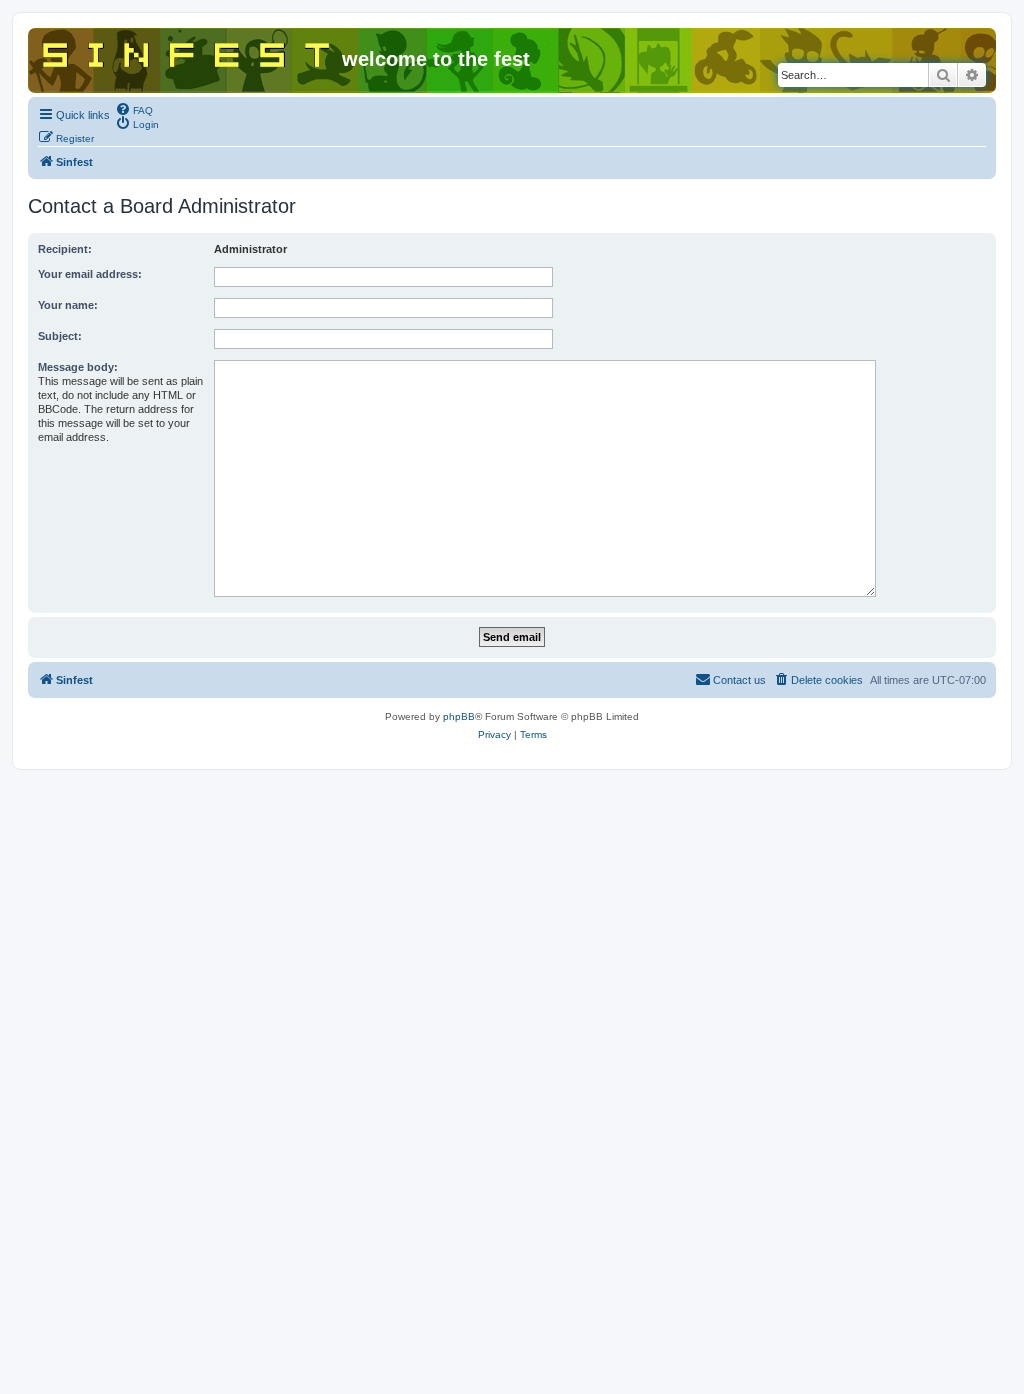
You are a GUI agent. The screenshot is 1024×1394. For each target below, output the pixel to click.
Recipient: (65, 249)
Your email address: (90, 274)
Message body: (78, 367)
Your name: (68, 305)
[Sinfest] (187, 51)
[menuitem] (134, 109)
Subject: (60, 336)
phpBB (459, 716)
